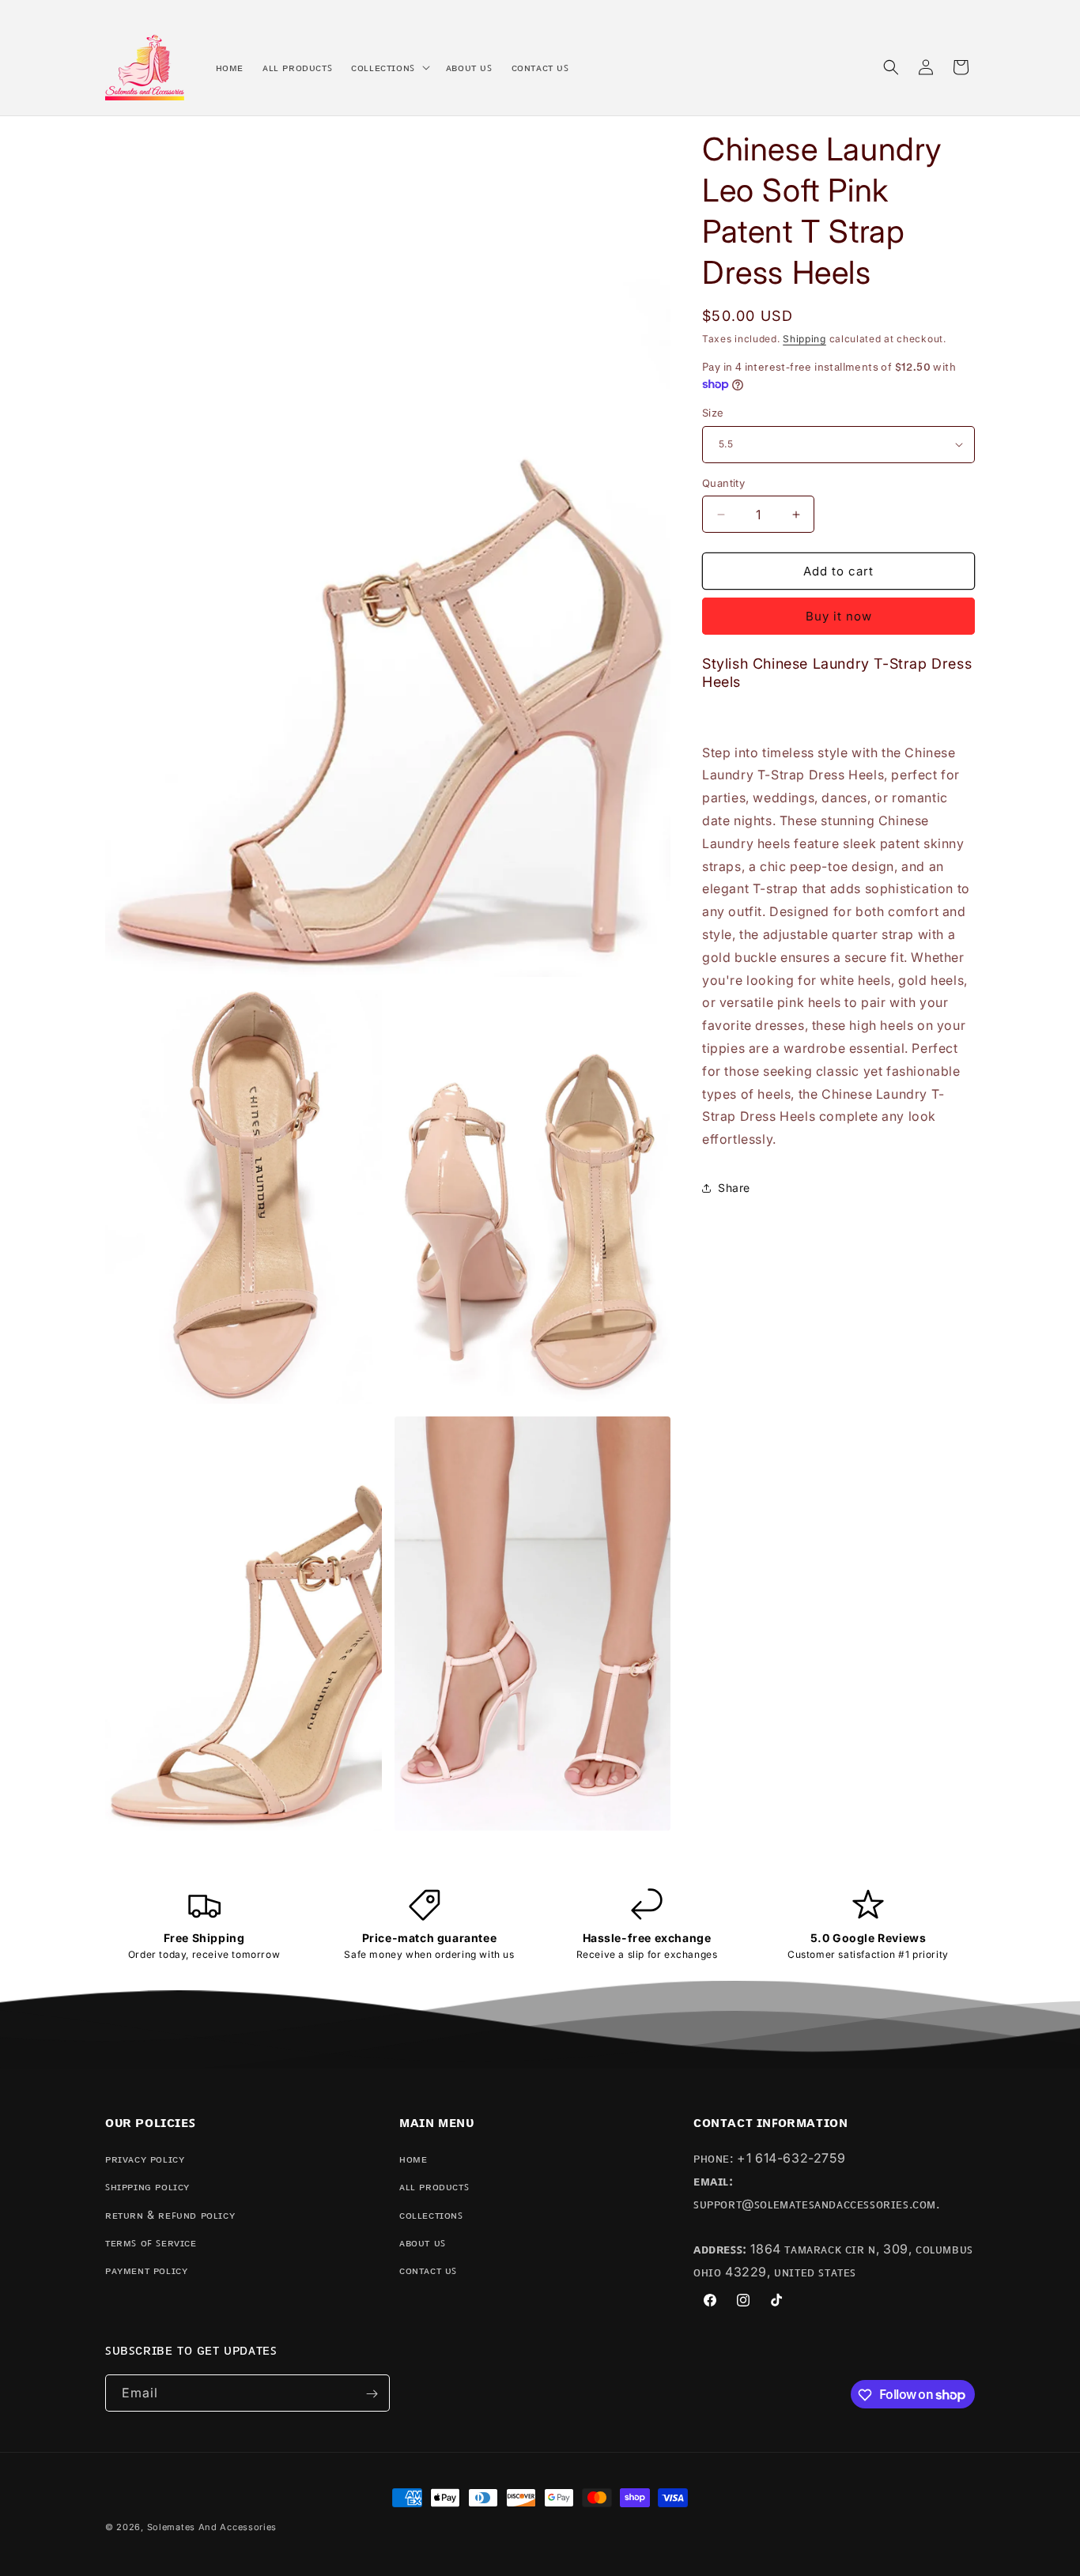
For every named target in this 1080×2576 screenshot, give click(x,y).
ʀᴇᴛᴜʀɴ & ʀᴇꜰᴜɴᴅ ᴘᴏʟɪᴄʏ (170, 2214)
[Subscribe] (372, 2394)
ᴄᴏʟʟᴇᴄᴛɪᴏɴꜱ (431, 2214)
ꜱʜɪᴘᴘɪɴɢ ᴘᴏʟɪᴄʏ (147, 2187)
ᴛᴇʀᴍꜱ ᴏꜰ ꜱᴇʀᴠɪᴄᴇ (151, 2242)
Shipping (804, 339)
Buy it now (839, 616)
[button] (389, 67)
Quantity (723, 483)
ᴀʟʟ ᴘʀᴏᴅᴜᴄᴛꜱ (434, 2187)
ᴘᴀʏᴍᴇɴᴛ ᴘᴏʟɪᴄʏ (146, 2270)
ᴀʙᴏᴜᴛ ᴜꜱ (423, 2242)
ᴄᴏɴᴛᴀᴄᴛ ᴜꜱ (428, 2270)
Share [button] (734, 1188)
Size (713, 413)
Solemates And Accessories (212, 2527)
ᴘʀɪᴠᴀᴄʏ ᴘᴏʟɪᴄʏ (145, 2158)
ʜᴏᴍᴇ (413, 2158)
